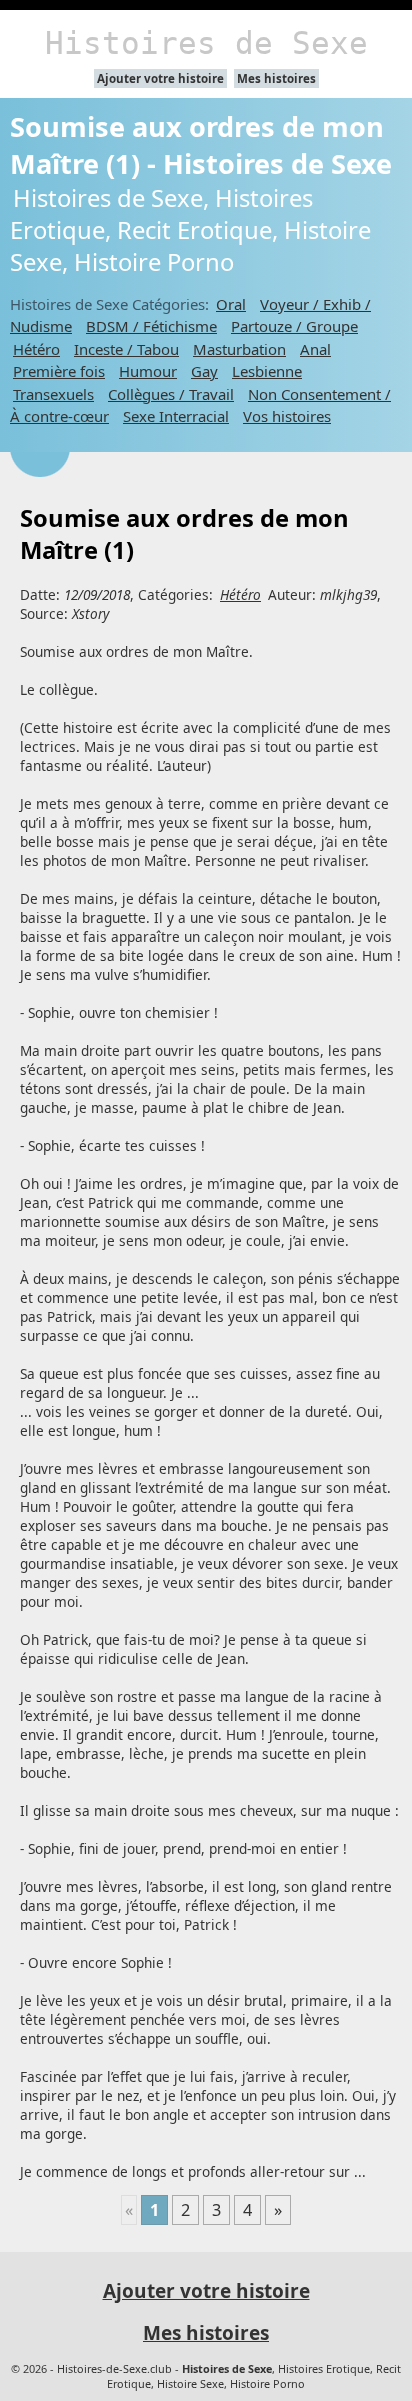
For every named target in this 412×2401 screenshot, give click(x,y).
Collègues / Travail (171, 394)
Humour (148, 371)
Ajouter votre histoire (160, 78)
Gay (204, 371)
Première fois (59, 371)
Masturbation (239, 349)
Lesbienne (267, 371)
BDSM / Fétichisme (151, 326)
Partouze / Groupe (294, 326)
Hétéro (36, 349)
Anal (315, 349)
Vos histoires (287, 416)
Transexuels (53, 394)
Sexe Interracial (176, 416)
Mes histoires (276, 78)
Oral (231, 304)
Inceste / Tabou (126, 349)
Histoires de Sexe (206, 43)
